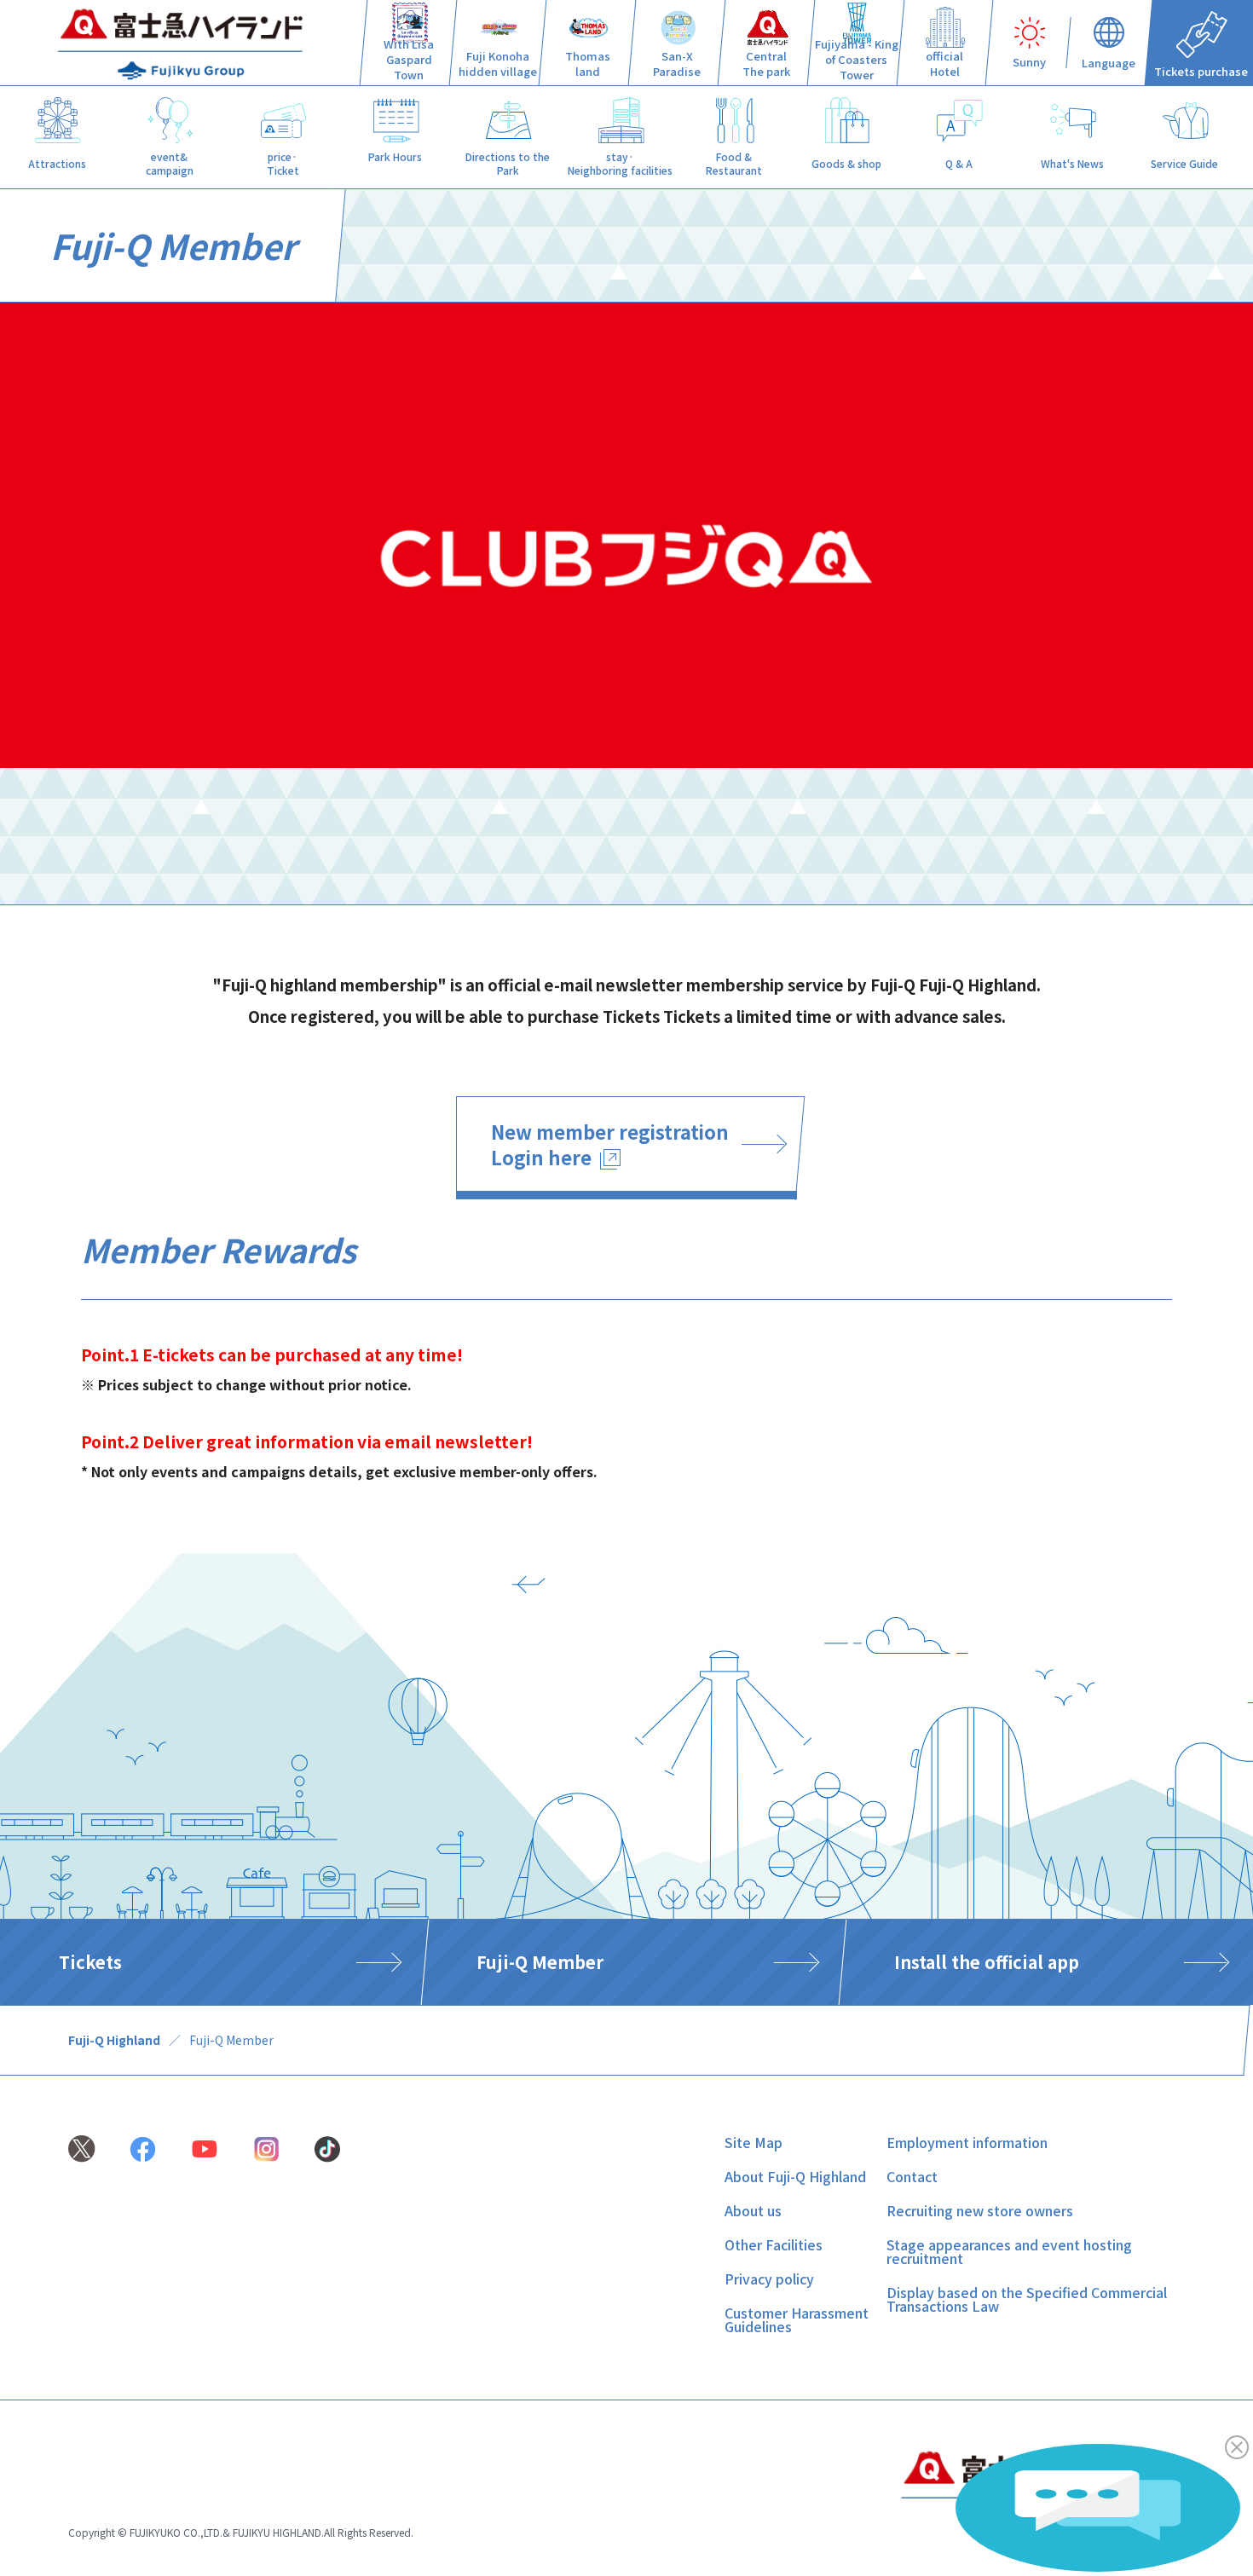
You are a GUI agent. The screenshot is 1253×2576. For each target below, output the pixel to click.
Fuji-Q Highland (114, 2040)
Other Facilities (774, 2244)
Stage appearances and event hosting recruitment (1009, 2251)
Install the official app (987, 1962)
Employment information (967, 2142)
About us (753, 2210)
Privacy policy (769, 2279)
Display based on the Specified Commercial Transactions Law (1027, 2299)
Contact (912, 2176)
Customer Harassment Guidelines (797, 2319)
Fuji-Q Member (540, 1962)
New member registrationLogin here (610, 1144)
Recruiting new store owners (980, 2210)
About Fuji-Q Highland (795, 2176)
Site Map (754, 2142)
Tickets (90, 1962)
